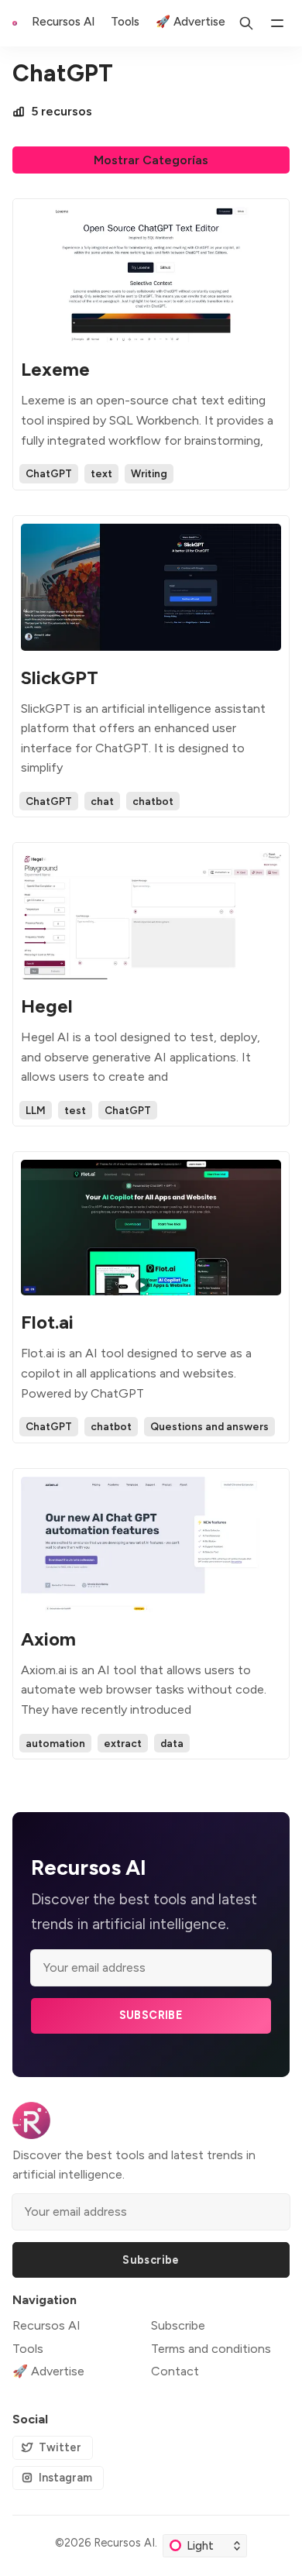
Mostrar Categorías (151, 160)
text (101, 473)
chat (102, 801)
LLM (36, 1110)
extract (123, 1743)
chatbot (153, 801)
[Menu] (277, 23)
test (75, 1110)
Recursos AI (124, 2543)
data (172, 1743)
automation (55, 1743)
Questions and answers (209, 1426)
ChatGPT (49, 473)
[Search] (246, 23)
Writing (149, 473)
